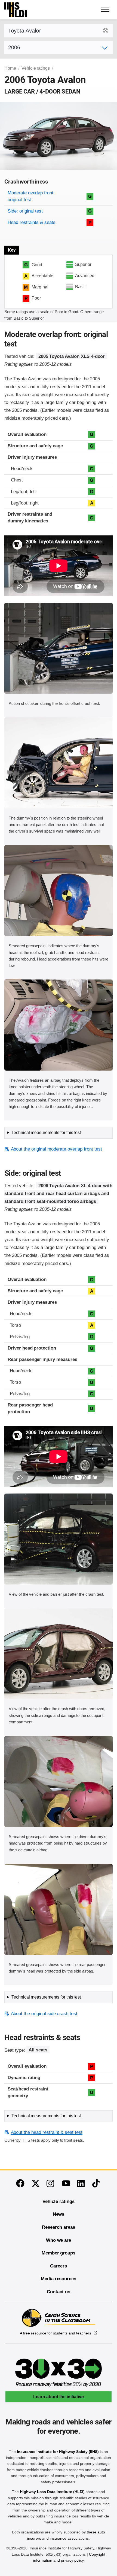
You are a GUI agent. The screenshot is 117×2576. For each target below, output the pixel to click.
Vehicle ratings (36, 68)
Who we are (59, 2240)
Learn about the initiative (59, 2397)
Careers (59, 2266)
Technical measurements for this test (46, 1133)
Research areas (58, 2227)
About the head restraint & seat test (47, 2132)
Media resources (59, 2279)
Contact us (59, 2292)
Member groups (59, 2253)
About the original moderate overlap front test (56, 1149)
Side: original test (25, 211)
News (59, 2214)
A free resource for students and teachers (55, 2333)
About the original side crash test (44, 2014)
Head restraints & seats (32, 222)
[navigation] (106, 10)
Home (10, 68)
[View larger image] (59, 648)
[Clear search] (106, 31)
